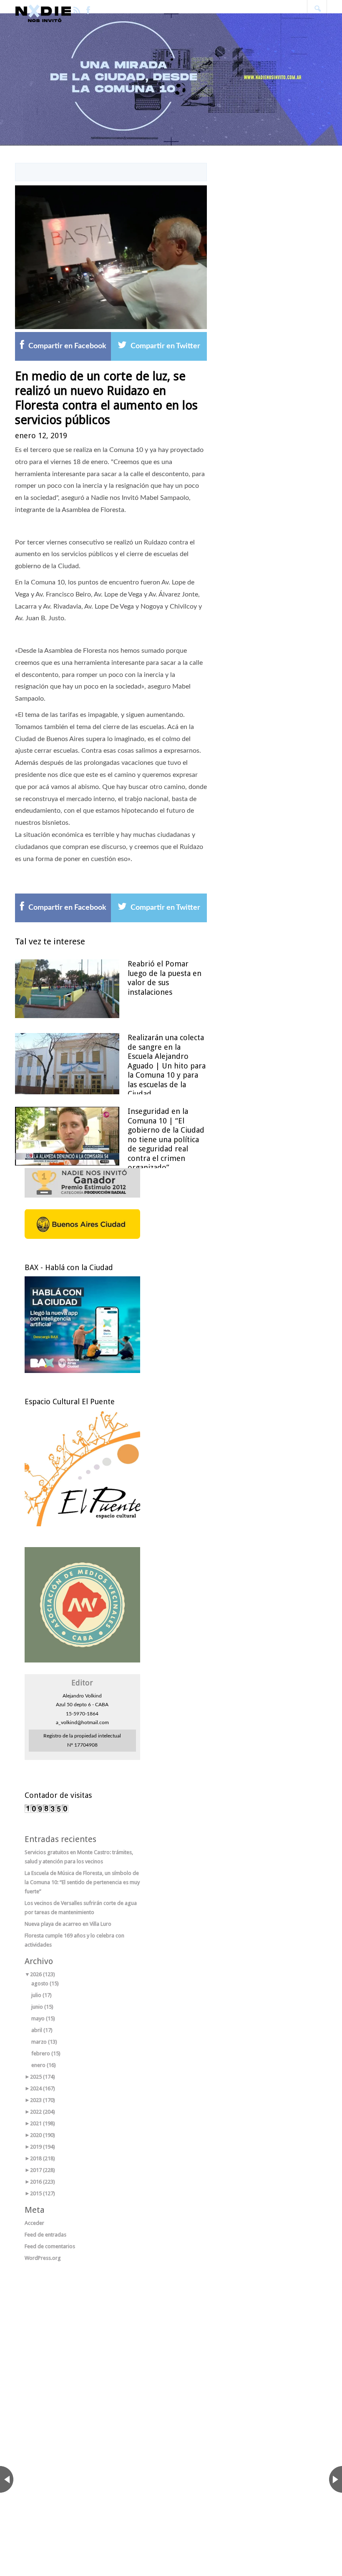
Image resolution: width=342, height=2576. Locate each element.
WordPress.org (43, 2258)
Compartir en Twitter (165, 346)
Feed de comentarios (50, 2246)
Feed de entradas (45, 2235)
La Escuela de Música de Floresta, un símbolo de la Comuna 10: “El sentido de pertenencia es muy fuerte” (82, 1882)
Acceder (34, 2223)
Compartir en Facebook (67, 346)
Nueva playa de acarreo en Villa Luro (68, 1924)
